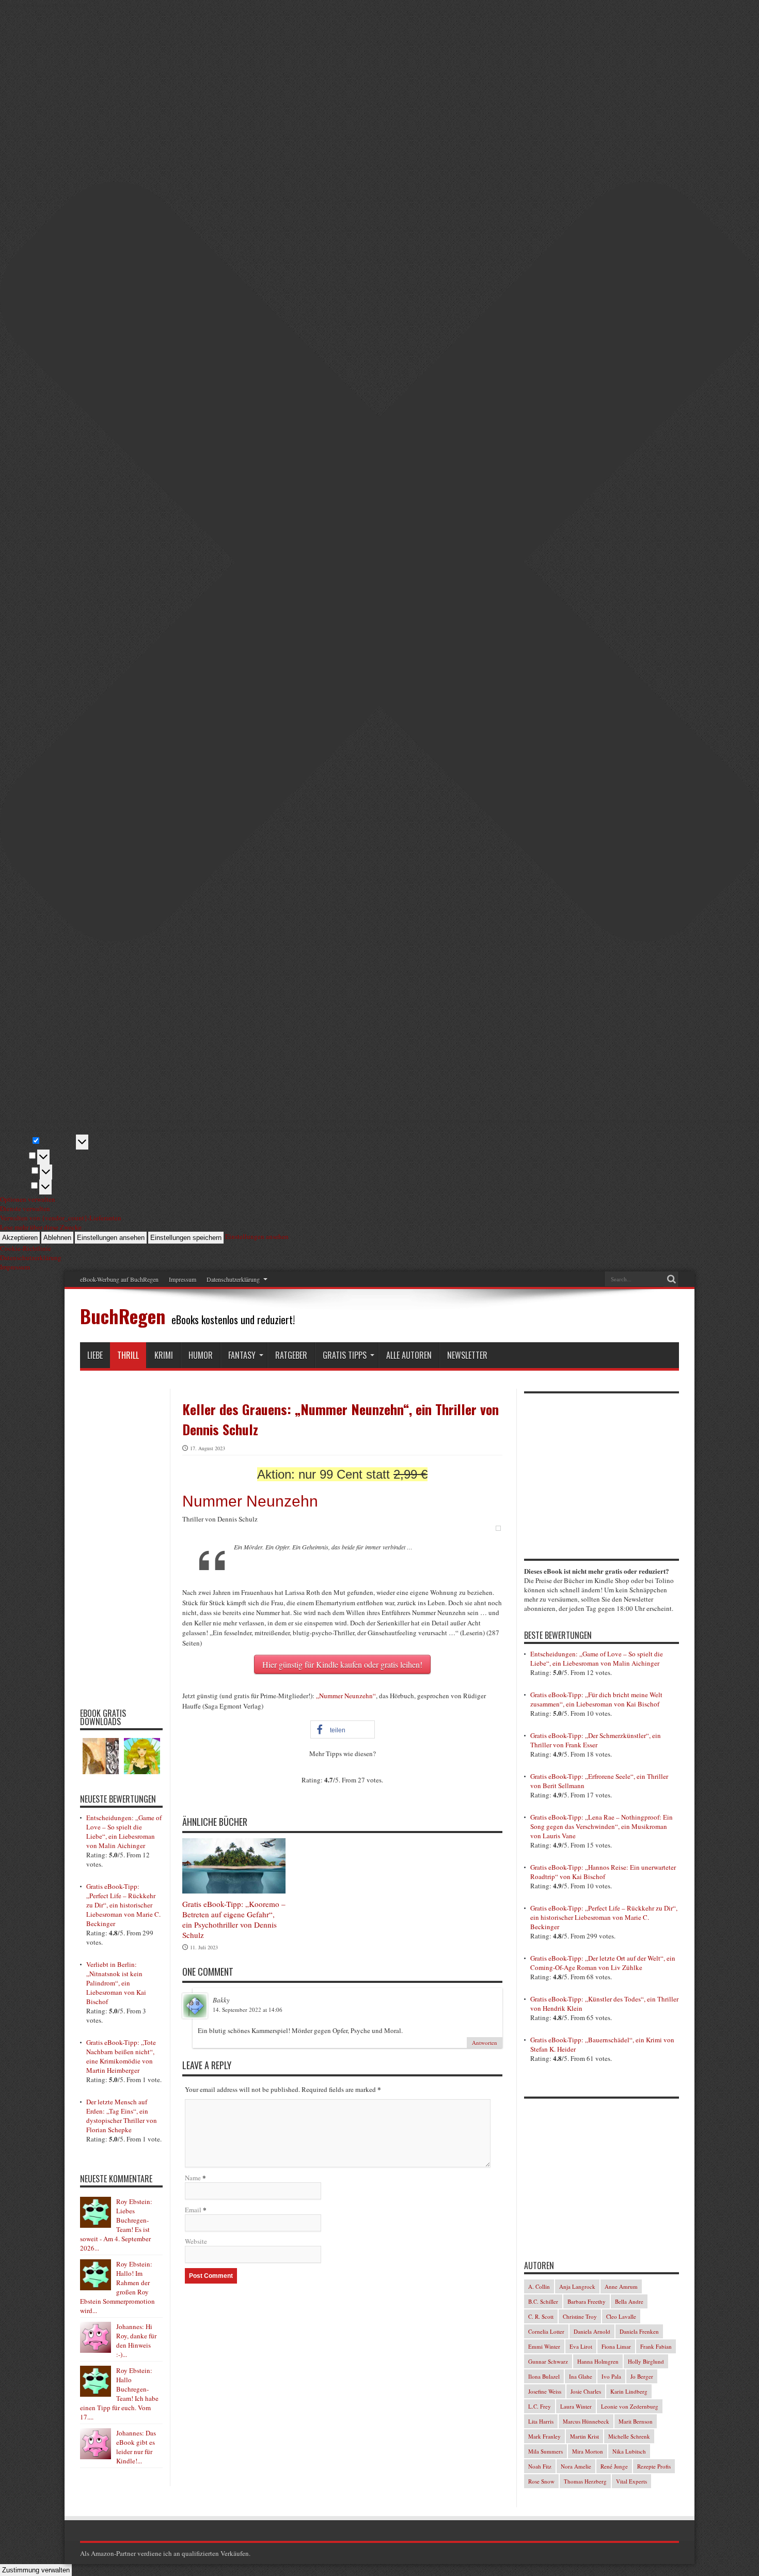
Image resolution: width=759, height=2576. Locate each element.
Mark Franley (544, 2436)
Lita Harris (541, 2421)
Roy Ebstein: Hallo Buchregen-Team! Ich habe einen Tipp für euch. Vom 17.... (119, 2394)
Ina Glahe (581, 2376)
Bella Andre (629, 2301)
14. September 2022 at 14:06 (248, 2009)
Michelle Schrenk (629, 2436)
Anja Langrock (577, 2286)
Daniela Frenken (639, 2331)
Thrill (128, 1355)
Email (193, 2210)
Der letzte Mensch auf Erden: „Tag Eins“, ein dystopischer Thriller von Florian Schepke (122, 2116)
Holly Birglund (646, 2361)
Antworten (485, 2043)
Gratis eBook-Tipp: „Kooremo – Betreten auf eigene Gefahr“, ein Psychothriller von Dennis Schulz (234, 1919)
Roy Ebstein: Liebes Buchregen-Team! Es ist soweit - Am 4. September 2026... (116, 2225)
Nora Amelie (576, 2466)
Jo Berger (642, 2376)
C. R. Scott (541, 2316)
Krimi (164, 1355)
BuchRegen (123, 1316)
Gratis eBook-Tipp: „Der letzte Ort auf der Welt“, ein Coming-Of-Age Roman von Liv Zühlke (603, 1963)
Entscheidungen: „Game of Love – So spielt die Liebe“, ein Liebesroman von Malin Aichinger (124, 1832)
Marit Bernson (636, 2421)
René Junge (614, 2466)
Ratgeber (291, 1355)
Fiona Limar (616, 2346)
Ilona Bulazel (544, 2376)
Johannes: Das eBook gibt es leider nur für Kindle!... (136, 2447)
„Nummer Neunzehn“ (346, 1696)
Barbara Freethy (587, 2301)
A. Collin (539, 2286)
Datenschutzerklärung (233, 1279)
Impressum (183, 1279)
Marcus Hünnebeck (586, 2421)
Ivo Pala (611, 2376)
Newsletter (467, 1355)
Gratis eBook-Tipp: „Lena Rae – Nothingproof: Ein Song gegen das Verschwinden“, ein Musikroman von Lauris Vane (602, 1826)
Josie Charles (586, 2391)
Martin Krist (584, 2436)
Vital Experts (631, 2481)
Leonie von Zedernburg (630, 2406)
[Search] (671, 1279)
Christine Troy (580, 2316)
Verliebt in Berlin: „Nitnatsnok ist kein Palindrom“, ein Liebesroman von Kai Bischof (116, 1983)
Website (196, 2241)
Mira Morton (588, 2451)
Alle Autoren (409, 1355)
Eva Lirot (581, 2346)
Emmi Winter (544, 2346)
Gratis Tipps (345, 1355)
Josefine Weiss (545, 2391)
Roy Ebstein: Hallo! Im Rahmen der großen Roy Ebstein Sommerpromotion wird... (117, 2287)
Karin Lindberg (629, 2391)
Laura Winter (576, 2406)
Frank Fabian (656, 2346)
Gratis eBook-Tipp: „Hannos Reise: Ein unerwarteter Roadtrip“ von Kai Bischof (603, 1872)
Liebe (95, 1355)
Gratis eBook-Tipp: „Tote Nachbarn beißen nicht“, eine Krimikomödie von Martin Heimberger (121, 2056)
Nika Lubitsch (629, 2451)
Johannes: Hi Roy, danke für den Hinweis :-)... (136, 2340)
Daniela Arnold (592, 2331)
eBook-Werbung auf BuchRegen (119, 1279)
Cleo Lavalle (621, 2316)
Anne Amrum (621, 2286)
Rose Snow (541, 2481)
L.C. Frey (540, 2406)
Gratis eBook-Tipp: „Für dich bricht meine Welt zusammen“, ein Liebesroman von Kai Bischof (596, 1699)
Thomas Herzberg (585, 2481)
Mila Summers (545, 2451)
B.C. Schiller (543, 2301)
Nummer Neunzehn (250, 1501)
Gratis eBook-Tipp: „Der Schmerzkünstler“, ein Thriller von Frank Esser (596, 1740)
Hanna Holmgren (598, 2361)
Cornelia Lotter (546, 2331)
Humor (201, 1355)
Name (193, 2178)
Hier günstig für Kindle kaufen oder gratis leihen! (342, 1664)
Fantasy (242, 1355)
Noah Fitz (540, 2466)
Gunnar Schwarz (548, 2361)
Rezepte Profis (654, 2466)
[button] (343, 1729)
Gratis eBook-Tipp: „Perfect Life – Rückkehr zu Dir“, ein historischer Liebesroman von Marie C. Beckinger (123, 1905)
